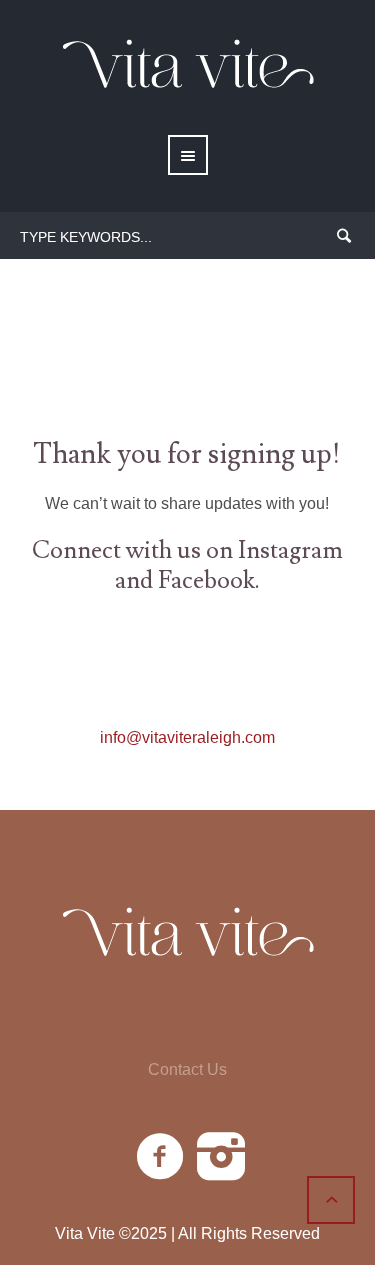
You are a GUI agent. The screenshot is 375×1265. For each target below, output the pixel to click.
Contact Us (187, 1070)
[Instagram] (222, 1157)
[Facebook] (161, 1157)
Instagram (290, 550)
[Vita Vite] (187, 935)
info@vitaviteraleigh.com (187, 737)
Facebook (206, 580)
